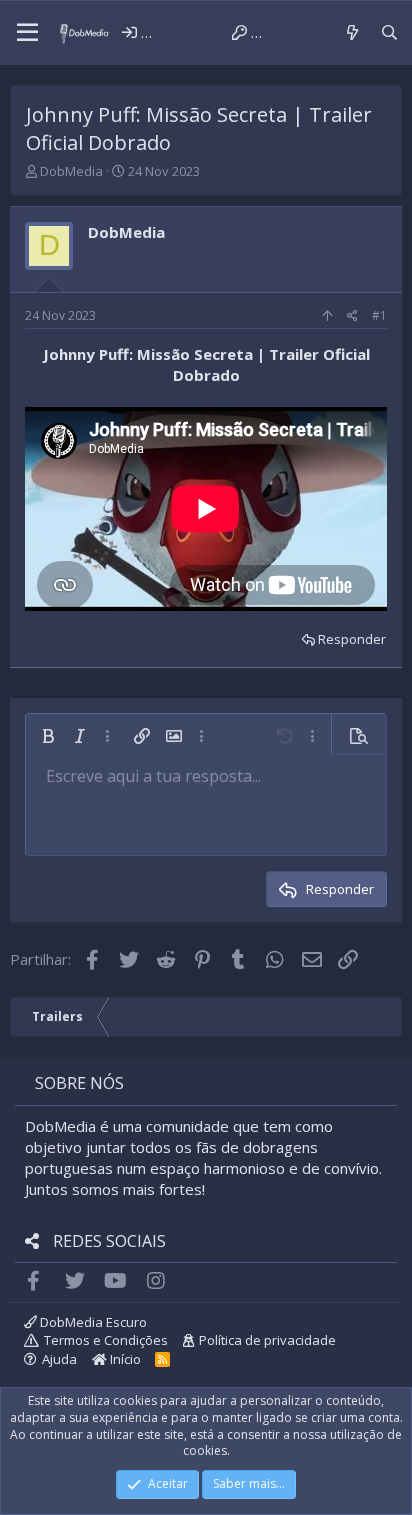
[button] (27, 33)
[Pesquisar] (389, 32)
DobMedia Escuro (92, 1322)
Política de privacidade (267, 1340)
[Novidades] (351, 32)
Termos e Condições (106, 1340)
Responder (352, 639)
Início (124, 1359)
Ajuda (59, 1359)
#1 (379, 315)
